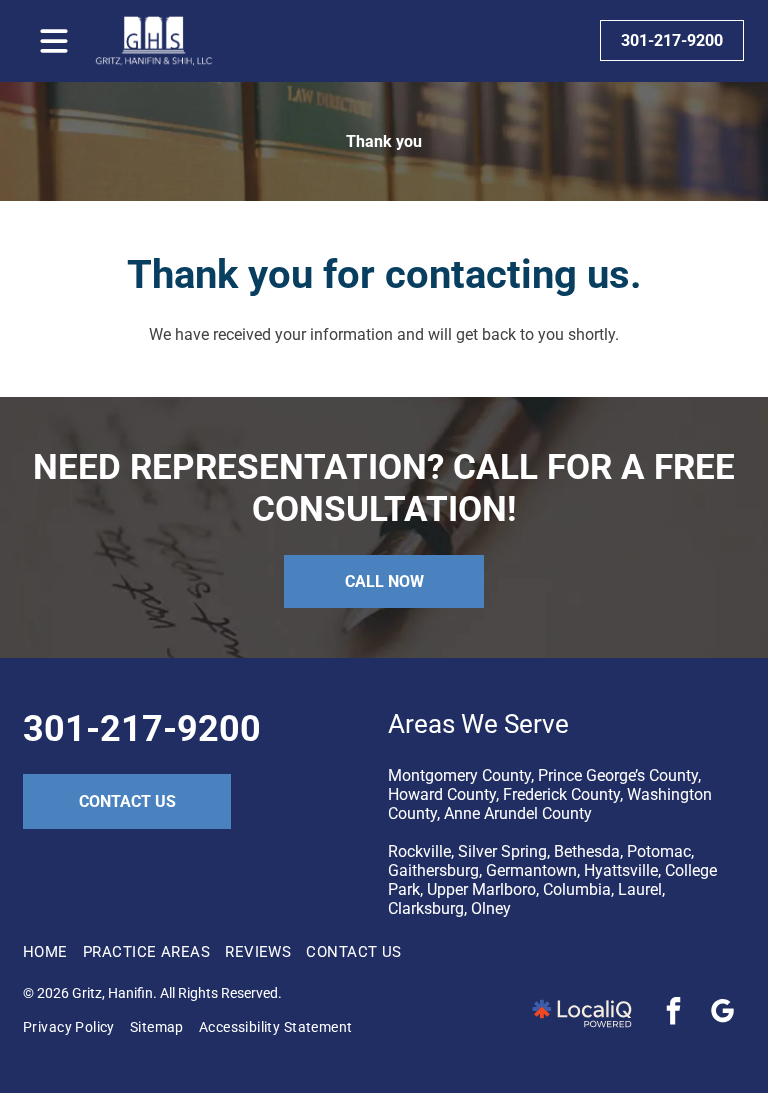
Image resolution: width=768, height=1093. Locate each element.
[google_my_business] (723, 1013)
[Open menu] (54, 41)
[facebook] (674, 1013)
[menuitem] (53, 952)
